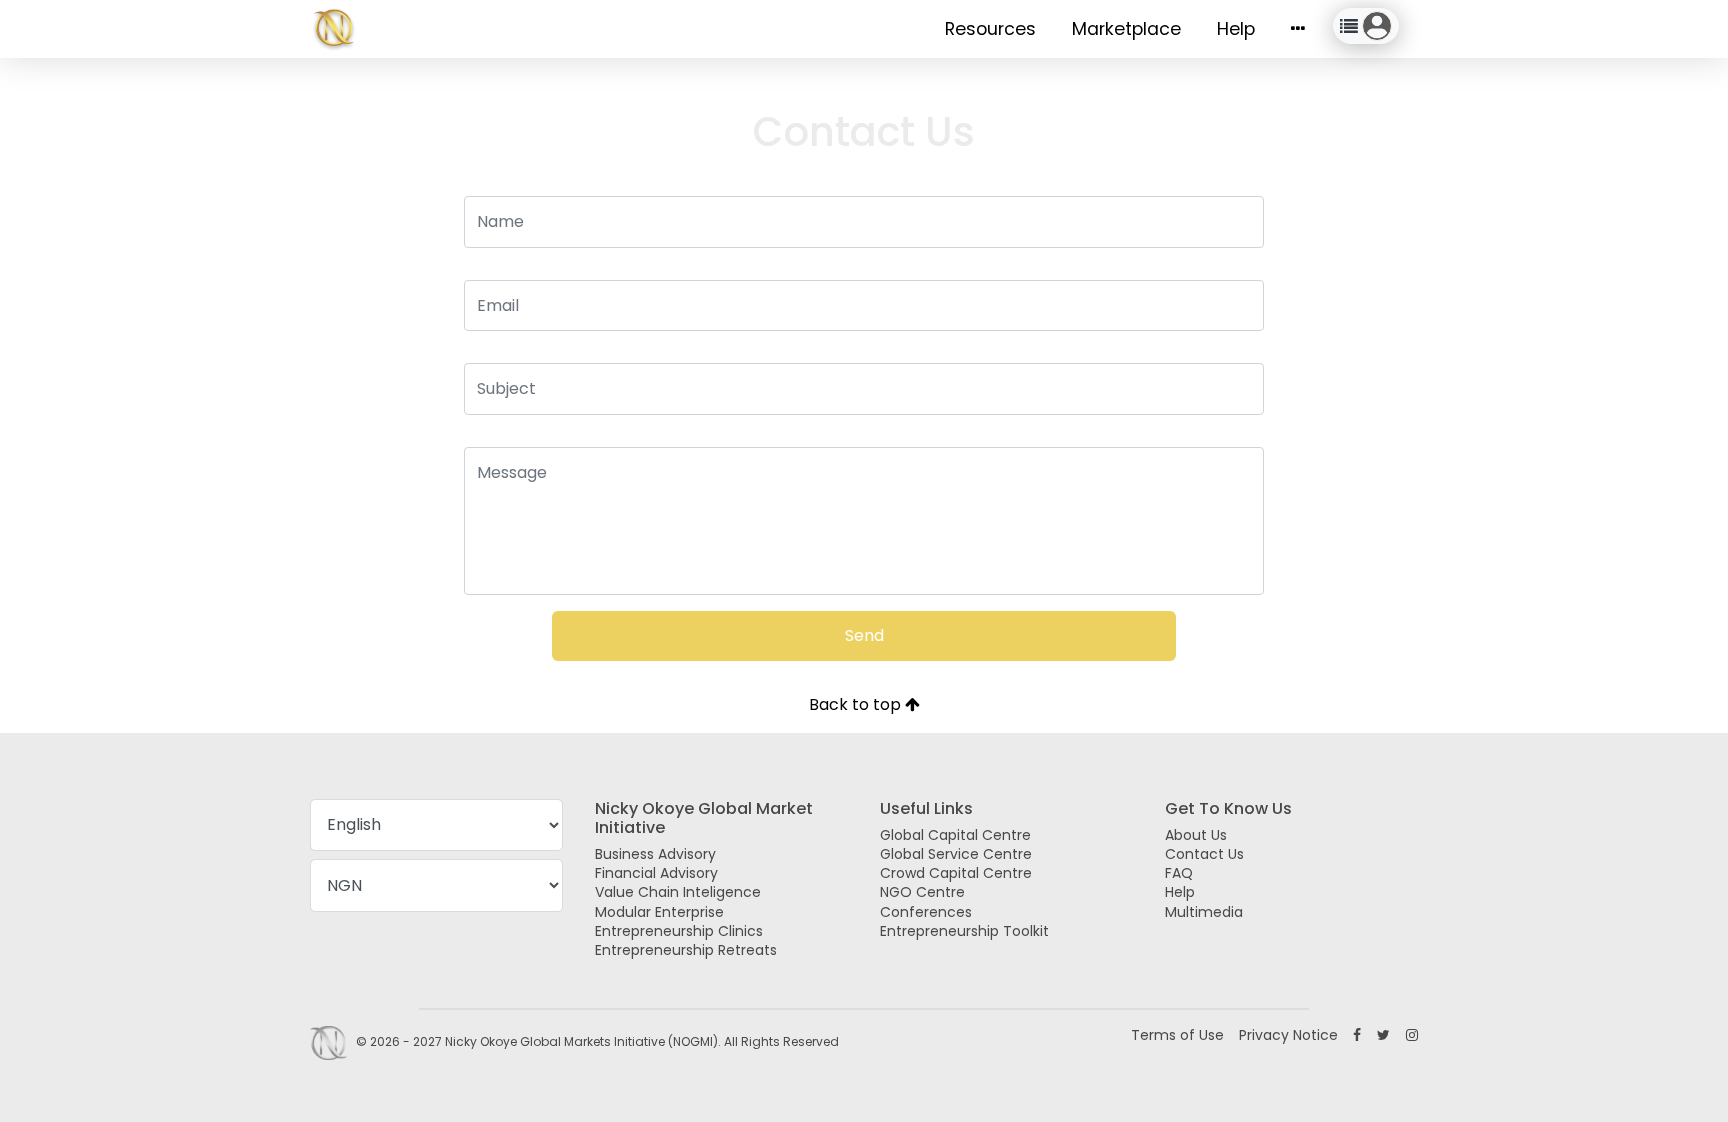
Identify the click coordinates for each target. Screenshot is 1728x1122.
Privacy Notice (1288, 1035)
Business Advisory (655, 854)
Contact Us (1204, 854)
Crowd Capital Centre (956, 873)
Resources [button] (990, 29)
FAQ (1179, 873)
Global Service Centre (956, 854)
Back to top (857, 704)
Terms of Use (1177, 1035)
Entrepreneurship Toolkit (964, 931)
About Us (1196, 835)
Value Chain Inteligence (678, 892)
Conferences (926, 912)
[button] (1298, 29)
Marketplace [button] (1126, 29)
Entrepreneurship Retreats (686, 950)
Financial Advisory (656, 873)
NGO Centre (922, 892)
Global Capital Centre (955, 835)
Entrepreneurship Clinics (679, 931)
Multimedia (1204, 912)
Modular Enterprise (659, 912)
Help (1236, 29)
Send (864, 635)
